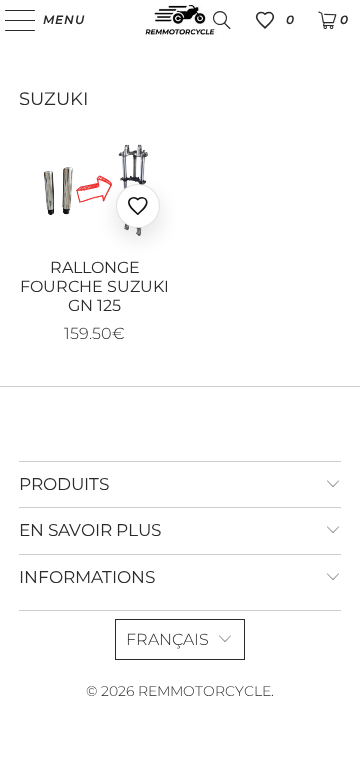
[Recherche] (222, 20)
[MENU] (10, 20)
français (167, 639)
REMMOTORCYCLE (204, 691)
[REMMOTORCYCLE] (180, 20)
